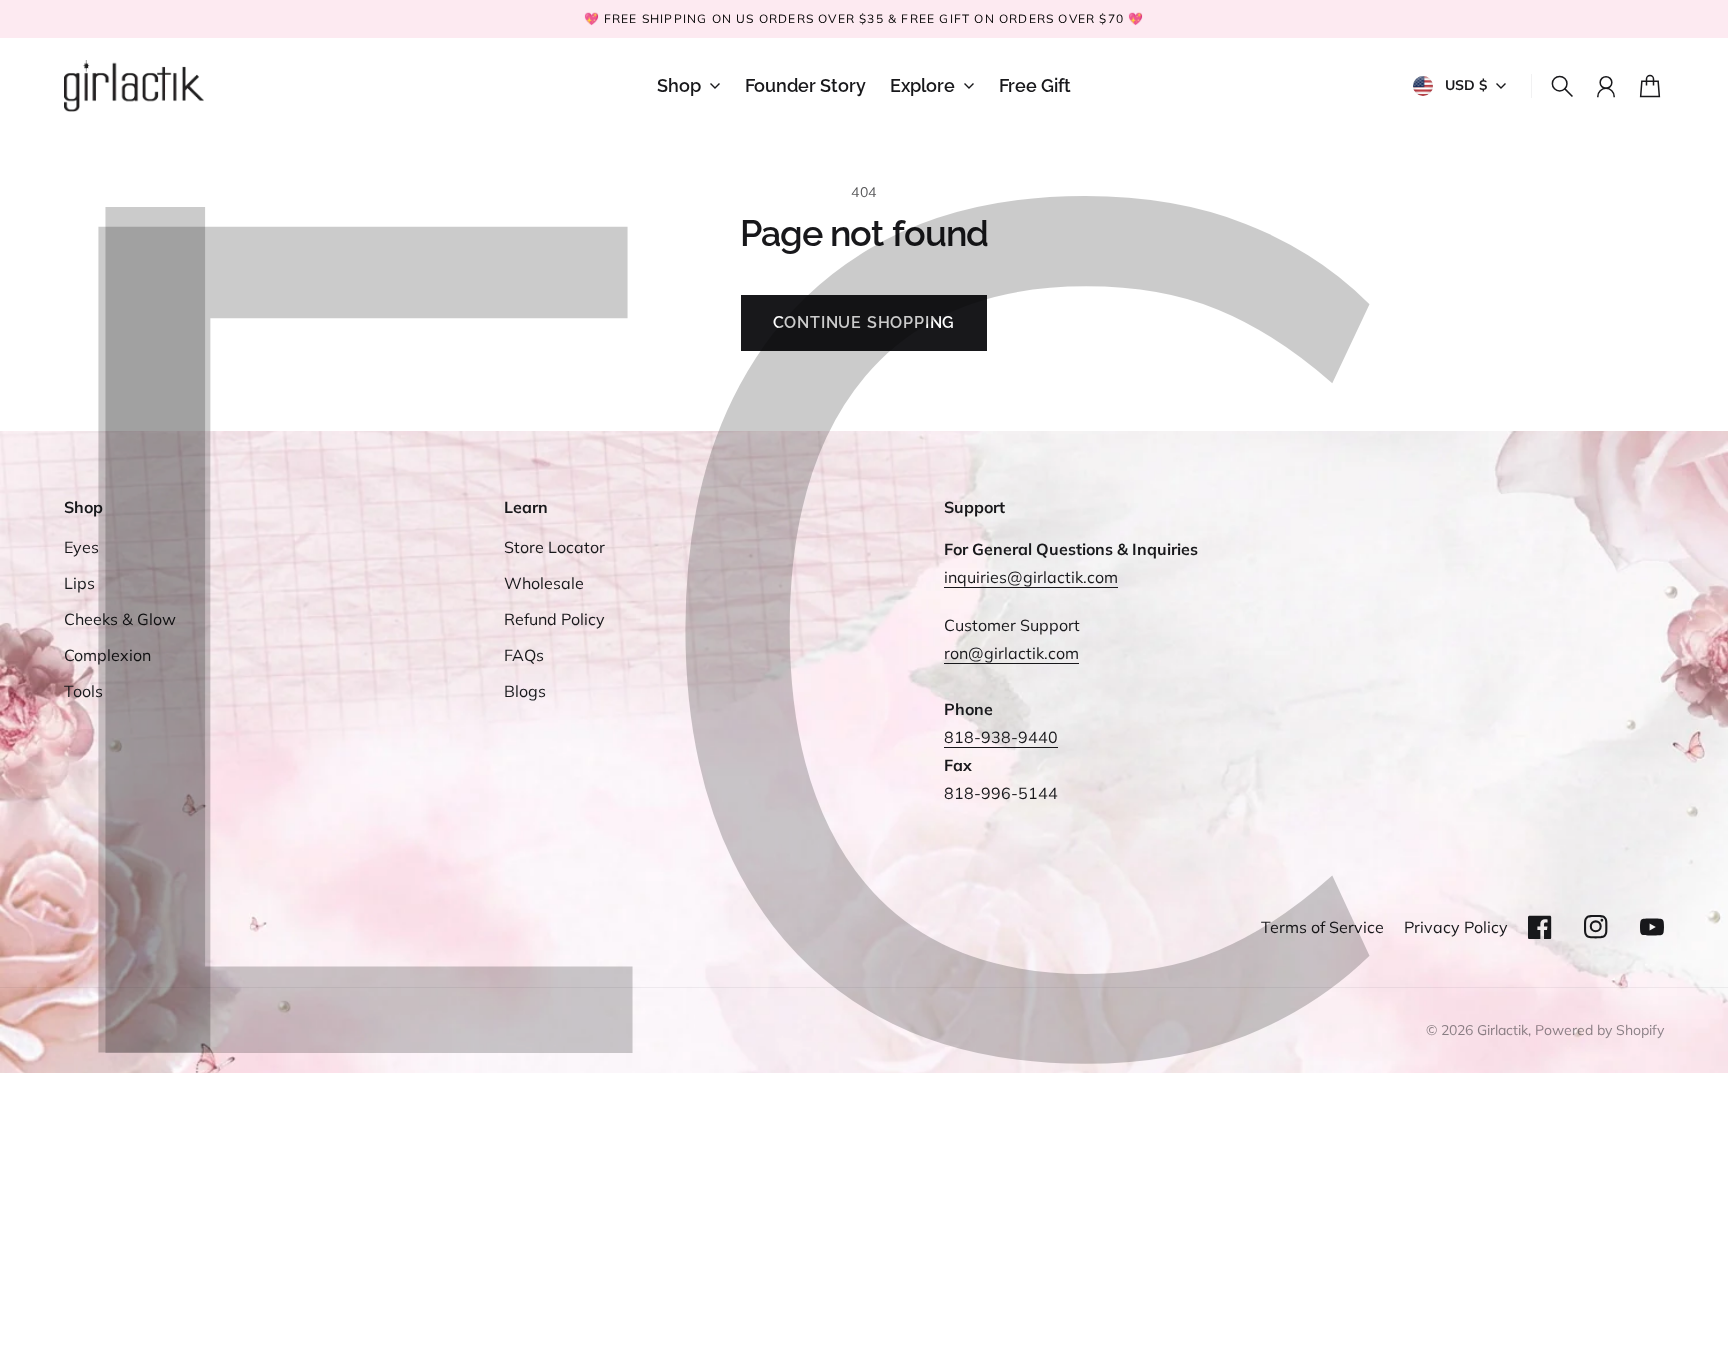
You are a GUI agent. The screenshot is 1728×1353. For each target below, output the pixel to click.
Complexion (107, 655)
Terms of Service (1322, 927)
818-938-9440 (1001, 737)
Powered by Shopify (1599, 1030)
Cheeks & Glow (120, 619)
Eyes (81, 547)
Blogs (525, 691)
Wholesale (544, 583)
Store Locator (554, 547)
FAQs (524, 655)
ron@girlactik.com (1011, 653)
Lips (79, 583)
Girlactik (1502, 1030)
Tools (83, 691)
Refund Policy (554, 619)
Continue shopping (864, 322)
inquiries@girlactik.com (1031, 577)
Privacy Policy (1456, 927)
